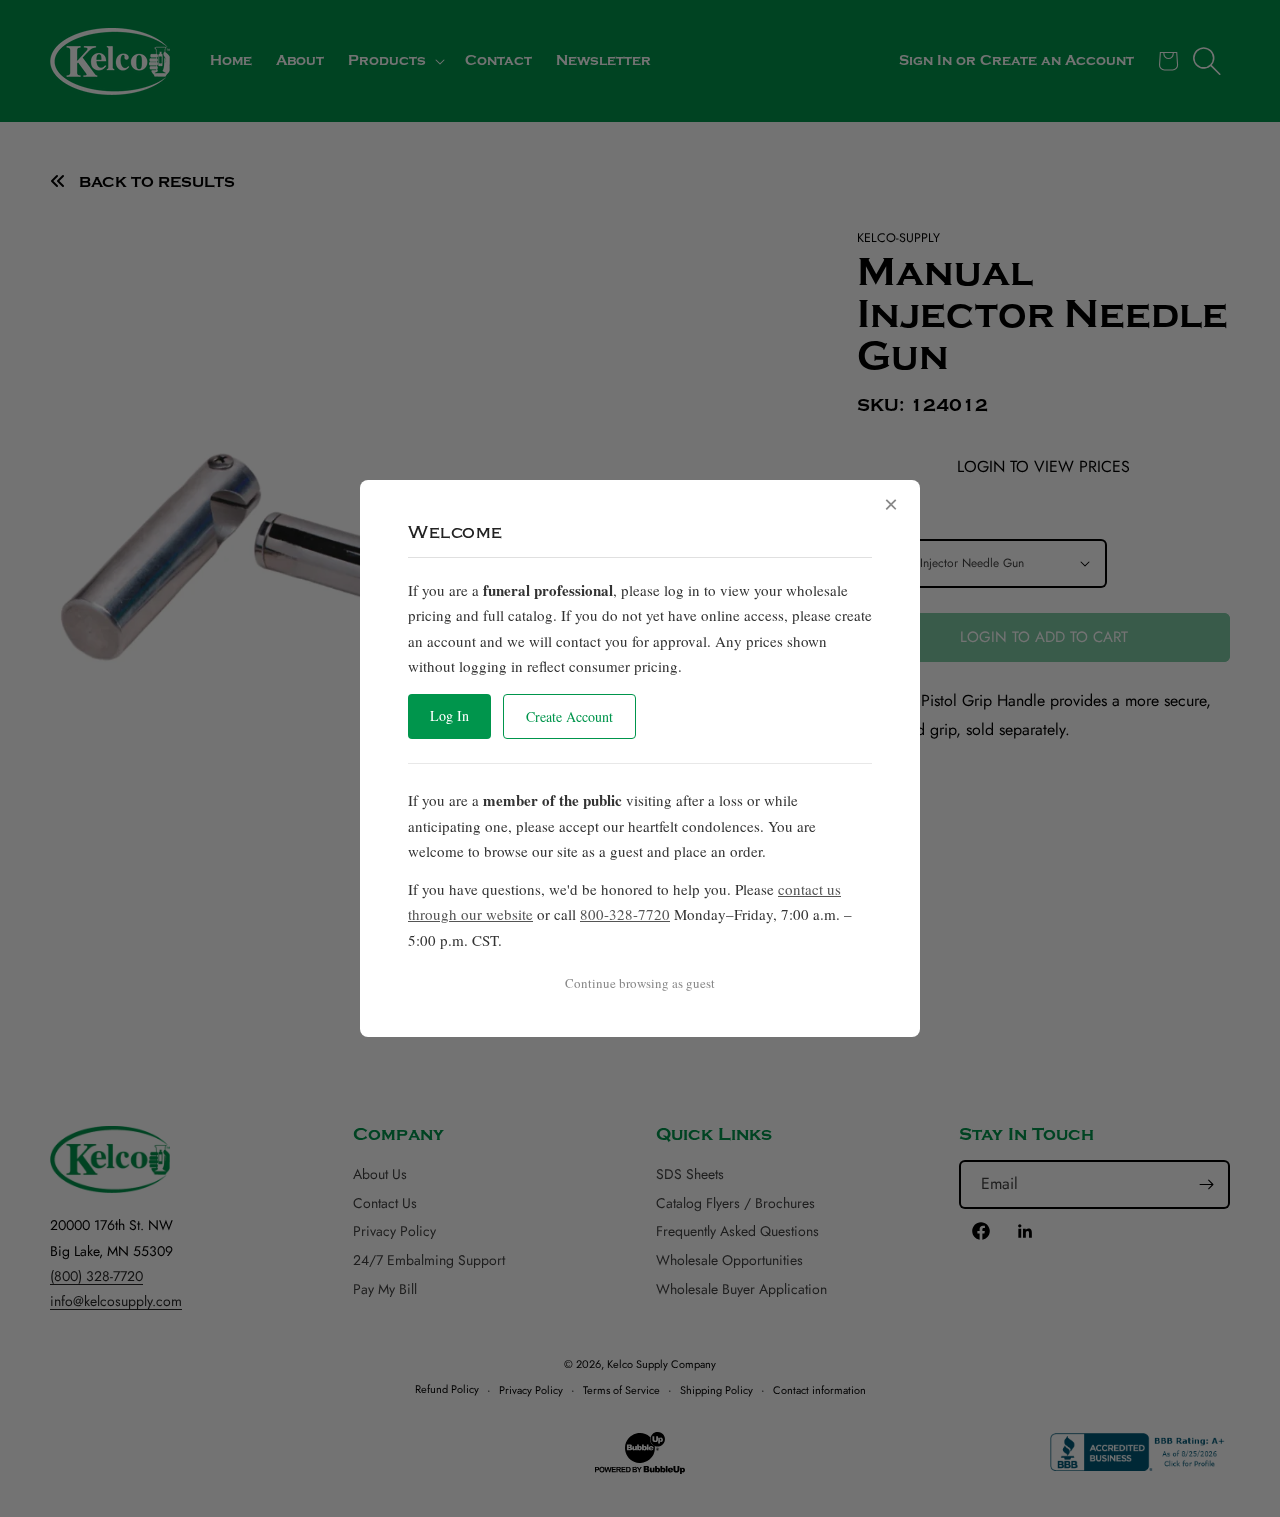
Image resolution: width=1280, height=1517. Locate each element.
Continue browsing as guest (640, 983)
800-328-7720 (625, 914)
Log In (449, 715)
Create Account (569, 716)
